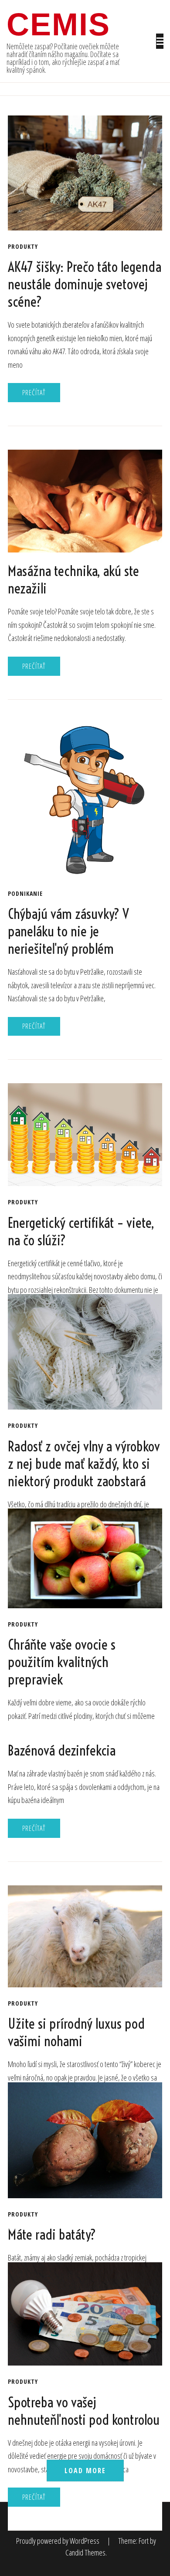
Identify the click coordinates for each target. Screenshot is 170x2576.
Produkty (23, 247)
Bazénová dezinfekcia (62, 1750)
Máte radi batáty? (52, 2234)
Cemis (58, 24)
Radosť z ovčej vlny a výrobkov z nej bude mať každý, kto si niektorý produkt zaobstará (84, 1464)
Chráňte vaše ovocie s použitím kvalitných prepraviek (62, 1662)
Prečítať (34, 393)
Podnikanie (25, 894)
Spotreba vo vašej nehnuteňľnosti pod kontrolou (84, 2411)
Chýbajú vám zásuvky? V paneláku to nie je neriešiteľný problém (68, 931)
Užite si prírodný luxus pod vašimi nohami (76, 2032)
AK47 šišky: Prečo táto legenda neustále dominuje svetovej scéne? (85, 284)
